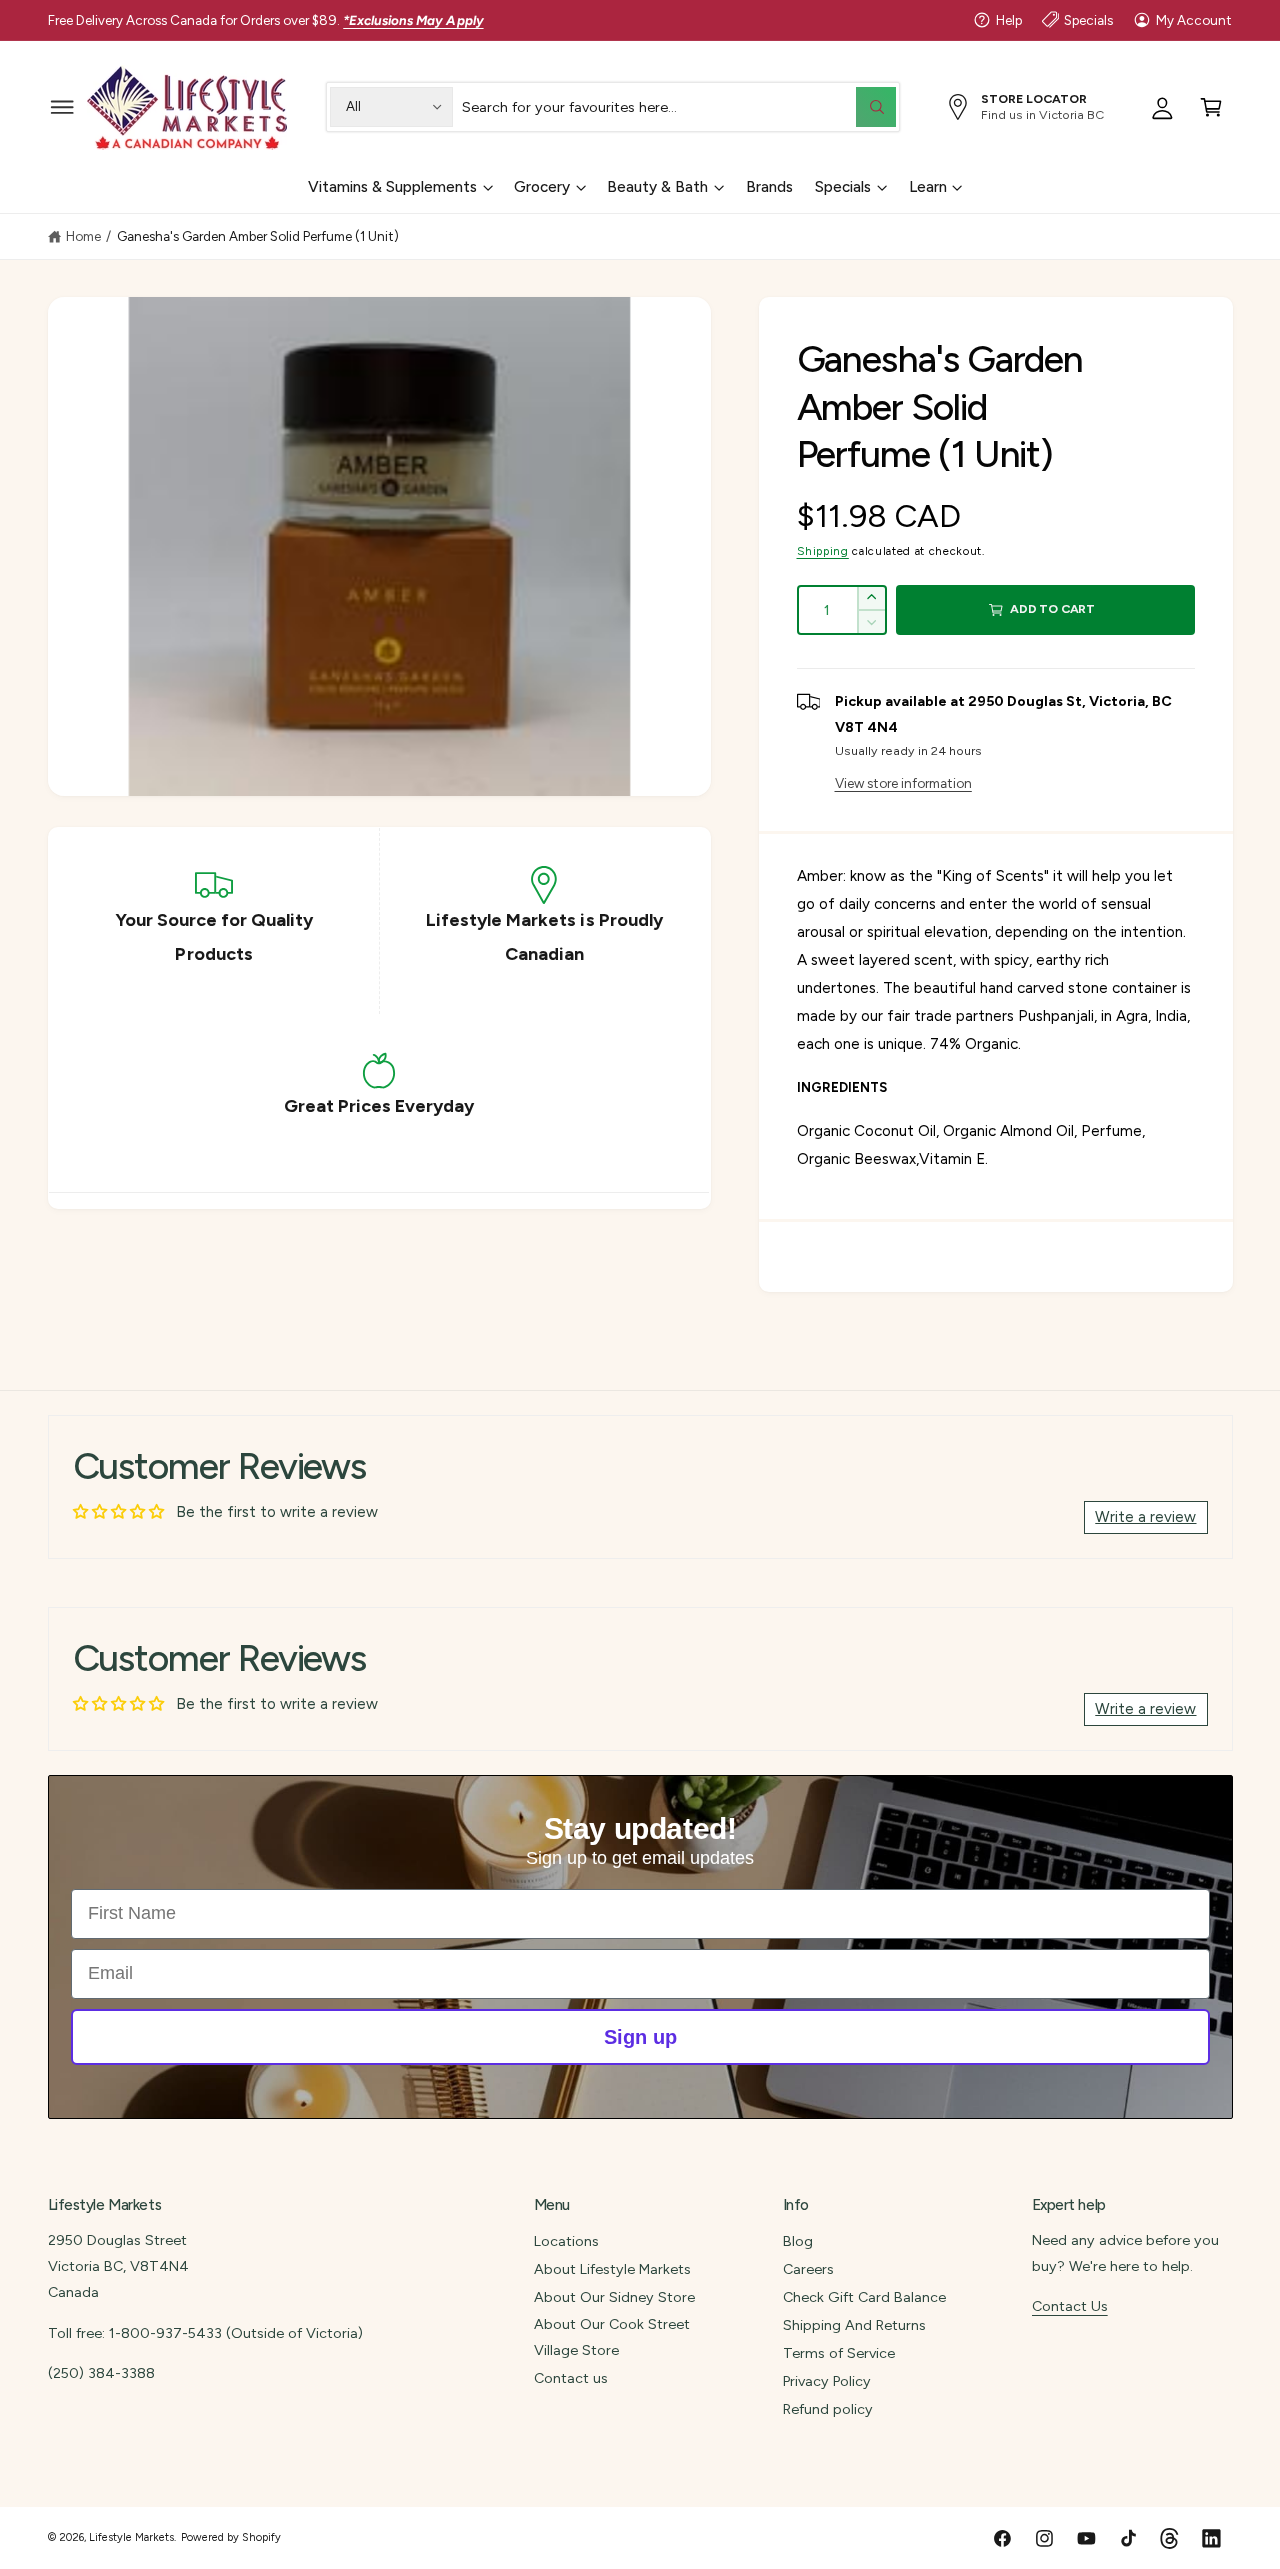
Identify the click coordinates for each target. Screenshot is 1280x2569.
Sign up (640, 2037)
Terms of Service (839, 2353)
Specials (1088, 20)
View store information (903, 783)
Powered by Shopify (231, 2537)
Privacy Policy (827, 2381)
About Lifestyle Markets (612, 2269)
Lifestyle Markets (131, 2537)
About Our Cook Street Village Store (612, 2337)
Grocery (542, 187)
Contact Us (1070, 2306)
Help (1009, 20)
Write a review (1145, 1517)
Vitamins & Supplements (392, 187)
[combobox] (678, 106)
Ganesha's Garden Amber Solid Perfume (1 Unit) (258, 236)
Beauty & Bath (657, 187)
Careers (808, 2269)
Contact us (571, 2378)
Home (83, 236)
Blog (798, 2241)
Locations (566, 2241)
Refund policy (828, 2409)
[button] (62, 106)
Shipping (823, 551)
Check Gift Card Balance (864, 2297)
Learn (928, 187)
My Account (1194, 20)
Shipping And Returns (854, 2325)
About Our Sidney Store (614, 2297)
